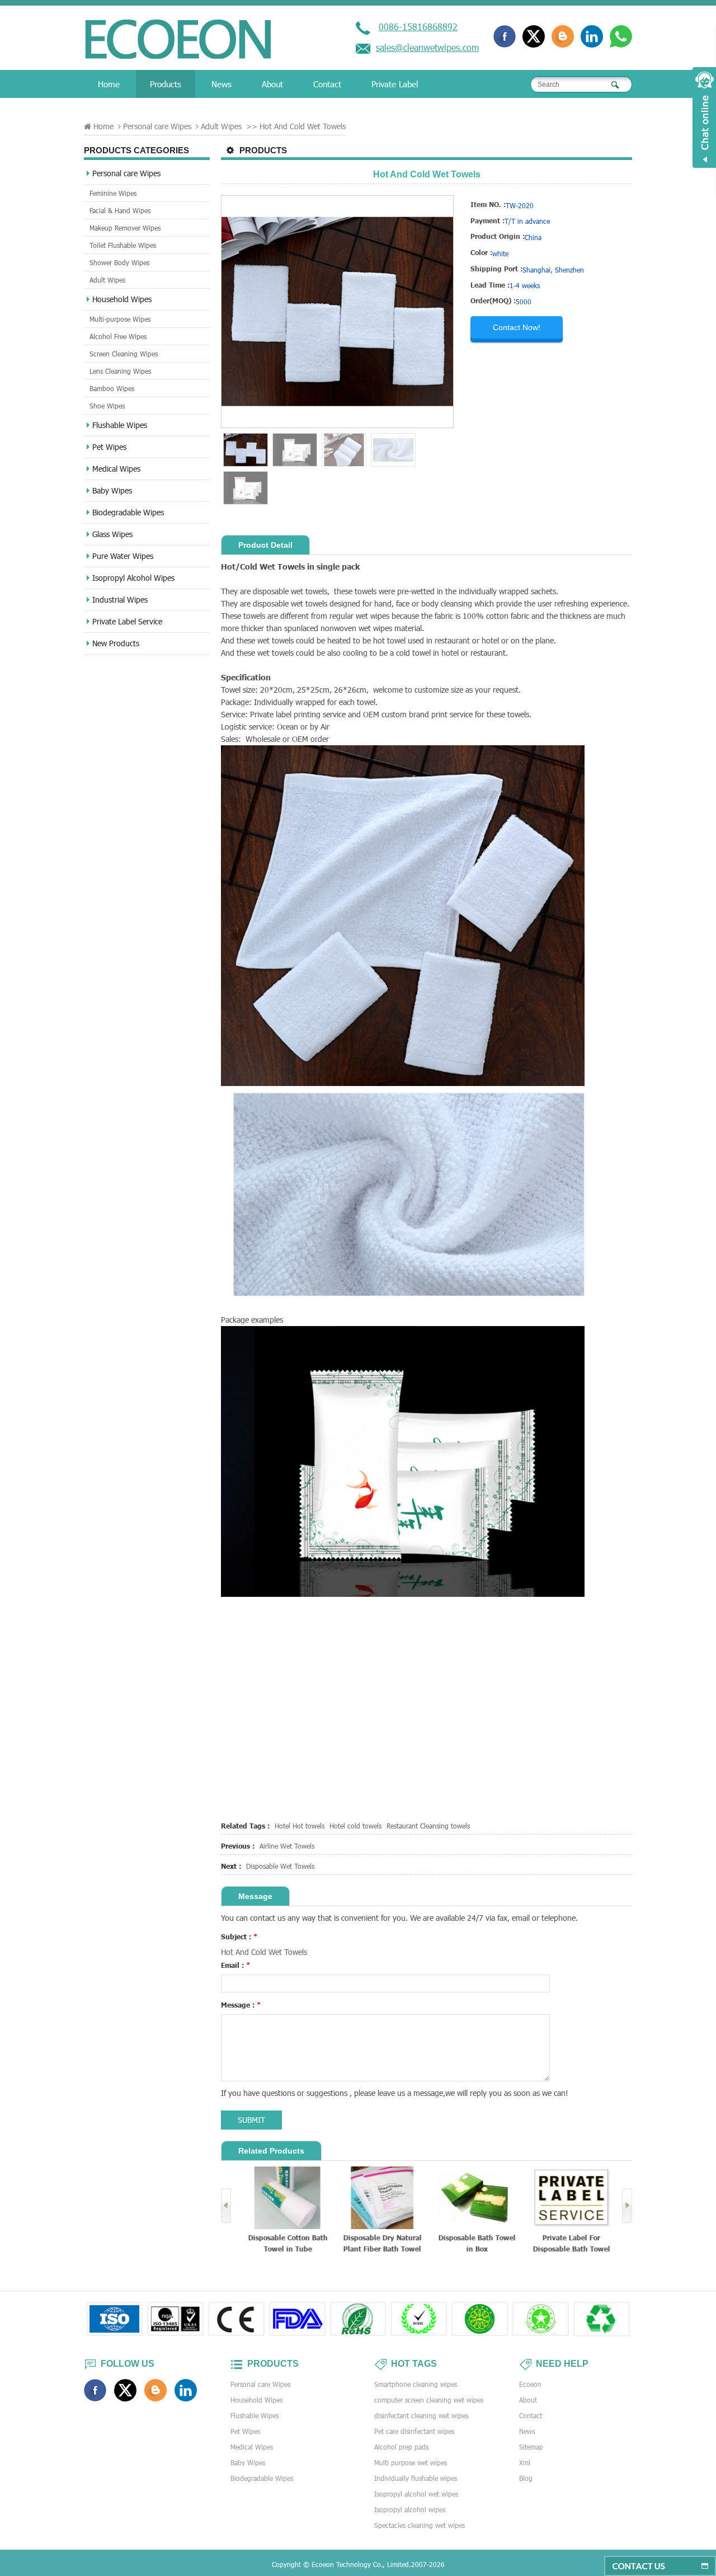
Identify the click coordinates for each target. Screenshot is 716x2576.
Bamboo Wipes (112, 388)
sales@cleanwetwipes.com (427, 47)
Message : (241, 2005)
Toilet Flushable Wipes (123, 245)
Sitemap (531, 2447)
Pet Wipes (109, 447)
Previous (226, 2206)
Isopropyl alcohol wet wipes (416, 2494)
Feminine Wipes (113, 193)
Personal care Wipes (157, 126)
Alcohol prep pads (401, 2447)
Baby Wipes (112, 490)
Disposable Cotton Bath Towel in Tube (285, 2243)
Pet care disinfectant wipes (414, 2431)
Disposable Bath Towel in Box (474, 2243)
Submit (251, 2120)
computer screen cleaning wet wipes (429, 2400)
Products (166, 84)
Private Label (395, 84)
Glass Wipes (112, 534)
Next (627, 2206)
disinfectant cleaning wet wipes (421, 2415)
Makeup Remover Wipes (125, 228)
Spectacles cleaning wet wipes (420, 2525)
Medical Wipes (116, 469)
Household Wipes (122, 299)
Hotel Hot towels (300, 1826)
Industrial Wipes (120, 600)
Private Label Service (127, 621)
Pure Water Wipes (123, 556)
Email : (236, 1965)
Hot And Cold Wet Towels (264, 1952)
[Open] (704, 117)
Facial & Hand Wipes (120, 210)
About (272, 84)
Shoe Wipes (107, 406)
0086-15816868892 (418, 27)
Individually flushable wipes (416, 2478)
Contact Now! (517, 327)
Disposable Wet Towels (280, 1866)
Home (109, 84)
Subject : (239, 1936)
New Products (116, 643)
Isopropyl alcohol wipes (410, 2509)
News (222, 84)
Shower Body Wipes (119, 262)
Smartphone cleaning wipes (416, 2384)
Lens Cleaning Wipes (120, 371)
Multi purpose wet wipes (411, 2462)
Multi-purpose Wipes (120, 319)
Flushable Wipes (120, 425)
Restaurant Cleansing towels (428, 1826)
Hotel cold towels (355, 1826)
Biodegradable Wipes (128, 512)
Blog (526, 2478)
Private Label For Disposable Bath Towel (569, 2243)
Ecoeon (530, 2384)
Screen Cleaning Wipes (124, 354)
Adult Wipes (221, 126)
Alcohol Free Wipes (118, 336)
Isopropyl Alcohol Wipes (133, 578)
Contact (327, 84)
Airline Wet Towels (287, 1846)
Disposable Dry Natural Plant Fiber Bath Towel (380, 2243)
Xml (525, 2462)
